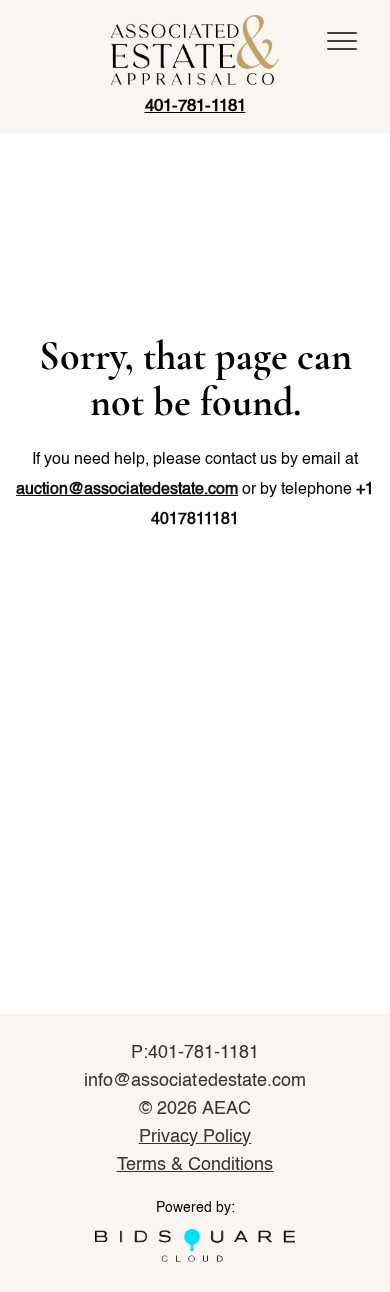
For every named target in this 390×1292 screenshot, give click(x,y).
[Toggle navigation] (342, 41)
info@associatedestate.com (195, 1081)
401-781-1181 (195, 106)
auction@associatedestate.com (127, 490)
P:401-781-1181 (195, 1053)
